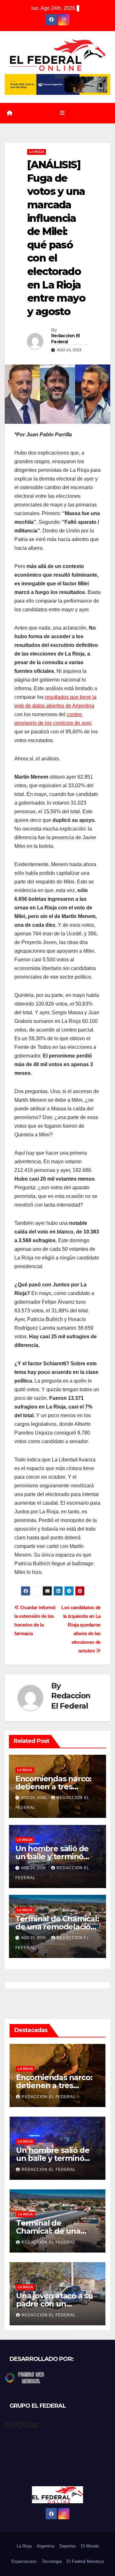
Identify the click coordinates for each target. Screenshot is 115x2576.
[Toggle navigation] (62, 113)
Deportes (68, 2546)
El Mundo (90, 2546)
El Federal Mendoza (85, 2561)
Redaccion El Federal (65, 339)
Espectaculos (24, 2561)
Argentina (46, 2546)
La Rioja (37, 152)
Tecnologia (52, 2561)
